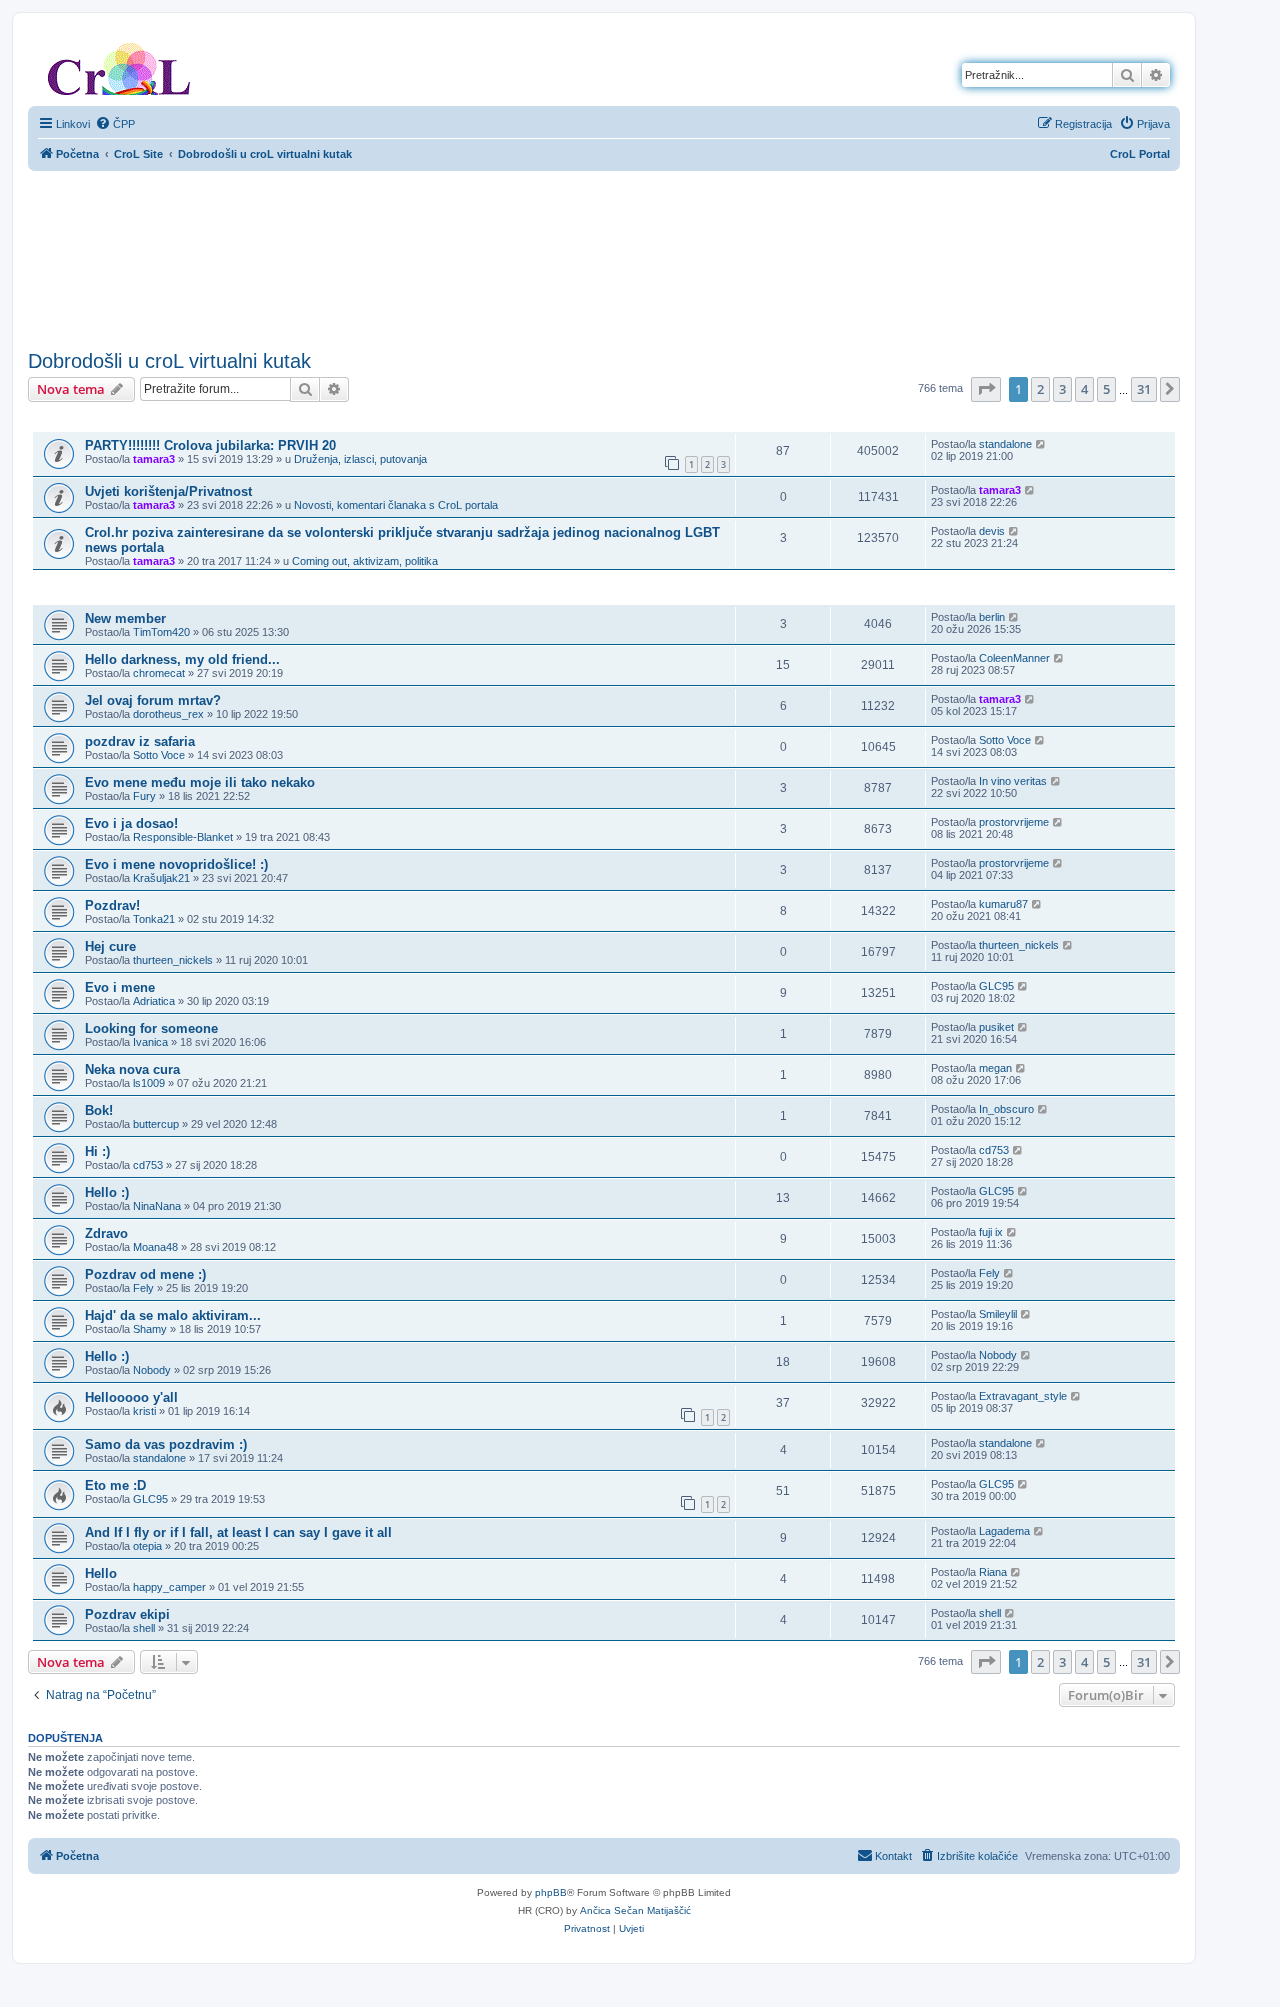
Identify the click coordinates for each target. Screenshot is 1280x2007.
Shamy (150, 1329)
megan (995, 1068)
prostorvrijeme (1014, 822)
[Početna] (119, 65)
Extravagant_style (1023, 1396)
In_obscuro (1006, 1109)
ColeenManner (1014, 658)
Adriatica (154, 1001)
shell (144, 1628)
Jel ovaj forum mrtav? (153, 700)
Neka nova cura (132, 1069)
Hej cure (110, 946)
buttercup (156, 1124)
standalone (1005, 444)
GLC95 (996, 986)
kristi (144, 1411)
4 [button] (1084, 389)
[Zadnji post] (1041, 444)
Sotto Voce (159, 755)
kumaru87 (1003, 904)
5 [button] (1106, 389)
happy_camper (169, 1587)
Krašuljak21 (161, 878)
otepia (147, 1546)
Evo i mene (120, 987)
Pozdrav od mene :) (145, 1274)
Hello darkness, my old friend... (182, 659)
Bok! (99, 1110)
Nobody (152, 1370)
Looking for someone (151, 1028)
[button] (986, 389)
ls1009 (149, 1083)
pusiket (996, 1027)
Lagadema (1004, 1531)
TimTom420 (161, 632)
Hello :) (107, 1192)
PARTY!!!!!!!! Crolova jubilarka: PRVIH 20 (210, 445)
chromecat (159, 673)
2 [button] (1040, 389)
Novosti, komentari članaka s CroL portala (396, 505)
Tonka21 (154, 919)
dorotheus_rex (168, 714)
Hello (101, 1573)
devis (992, 531)
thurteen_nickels (173, 960)
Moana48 (155, 1247)
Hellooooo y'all (131, 1397)
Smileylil (998, 1314)
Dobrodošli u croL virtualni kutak (169, 361)
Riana (993, 1572)
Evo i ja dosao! (131, 823)
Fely (143, 1288)
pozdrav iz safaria (140, 741)
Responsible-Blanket (183, 837)
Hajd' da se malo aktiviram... (173, 1315)
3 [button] (1062, 389)
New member (125, 618)
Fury (144, 796)
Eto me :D (115, 1485)
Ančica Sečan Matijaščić (635, 1910)
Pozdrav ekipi (127, 1614)
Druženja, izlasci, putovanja (360, 459)
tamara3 (154, 459)
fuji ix (991, 1232)
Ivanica (150, 1042)
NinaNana (157, 1206)
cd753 (148, 1165)
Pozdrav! (112, 905)
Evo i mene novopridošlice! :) (176, 864)
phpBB (551, 1892)
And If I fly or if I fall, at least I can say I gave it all (238, 1532)
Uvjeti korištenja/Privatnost (168, 491)
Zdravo (106, 1233)
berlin (992, 617)
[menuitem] (115, 124)
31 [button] (1144, 389)
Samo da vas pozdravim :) (166, 1444)
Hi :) (97, 1151)
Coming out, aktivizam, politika (365, 561)
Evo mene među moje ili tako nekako (200, 782)
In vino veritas (1013, 781)
